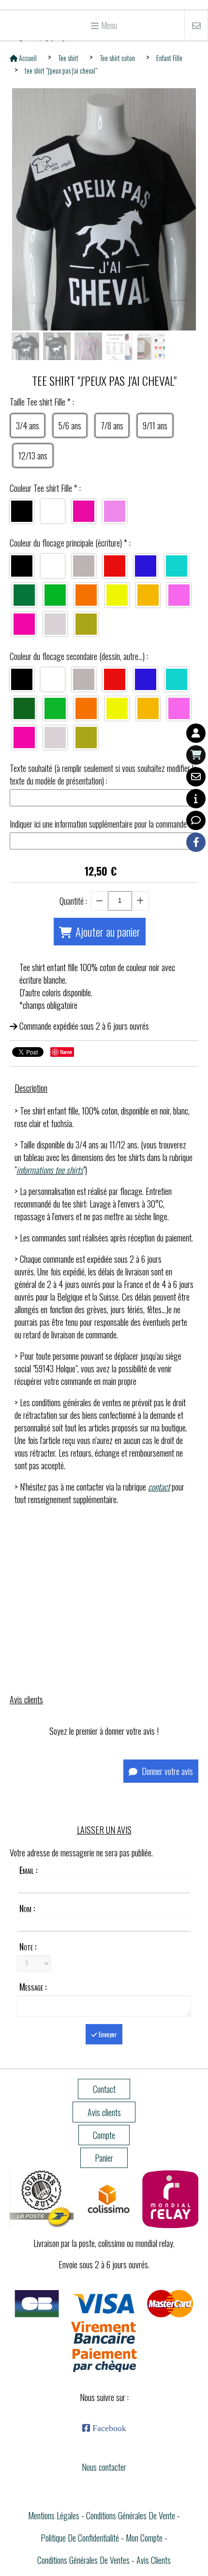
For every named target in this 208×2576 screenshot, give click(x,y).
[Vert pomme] (55, 708)
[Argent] (55, 624)
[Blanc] (53, 511)
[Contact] (196, 777)
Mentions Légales (54, 2515)
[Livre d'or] (196, 820)
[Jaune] (148, 595)
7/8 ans (112, 425)
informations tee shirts (50, 1170)
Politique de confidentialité (80, 2538)
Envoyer (107, 2034)
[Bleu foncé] (146, 566)
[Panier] (196, 755)
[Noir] (22, 511)
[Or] (86, 624)
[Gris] (84, 566)
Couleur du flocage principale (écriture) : (70, 543)
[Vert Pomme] (55, 595)
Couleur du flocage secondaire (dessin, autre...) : (79, 656)
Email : (28, 1870)
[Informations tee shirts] (196, 799)
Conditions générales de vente (131, 2515)
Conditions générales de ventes (83, 2560)
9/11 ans (155, 425)
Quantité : (73, 901)
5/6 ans (70, 425)
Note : (28, 1947)
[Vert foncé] (24, 708)
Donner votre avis (166, 1771)
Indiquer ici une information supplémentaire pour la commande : (100, 824)
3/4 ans (28, 425)
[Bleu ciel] (177, 566)
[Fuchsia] (84, 511)
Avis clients (154, 2560)
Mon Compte (144, 2538)
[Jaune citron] (117, 595)
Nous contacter (104, 2467)
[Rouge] (115, 566)
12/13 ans (33, 456)
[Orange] (86, 595)
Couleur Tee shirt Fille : (45, 488)
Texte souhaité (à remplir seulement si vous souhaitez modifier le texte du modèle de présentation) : (103, 774)
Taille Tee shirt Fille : (42, 402)
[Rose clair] (115, 511)
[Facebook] (196, 842)
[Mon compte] (196, 733)
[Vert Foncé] (24, 595)
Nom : (27, 1908)
